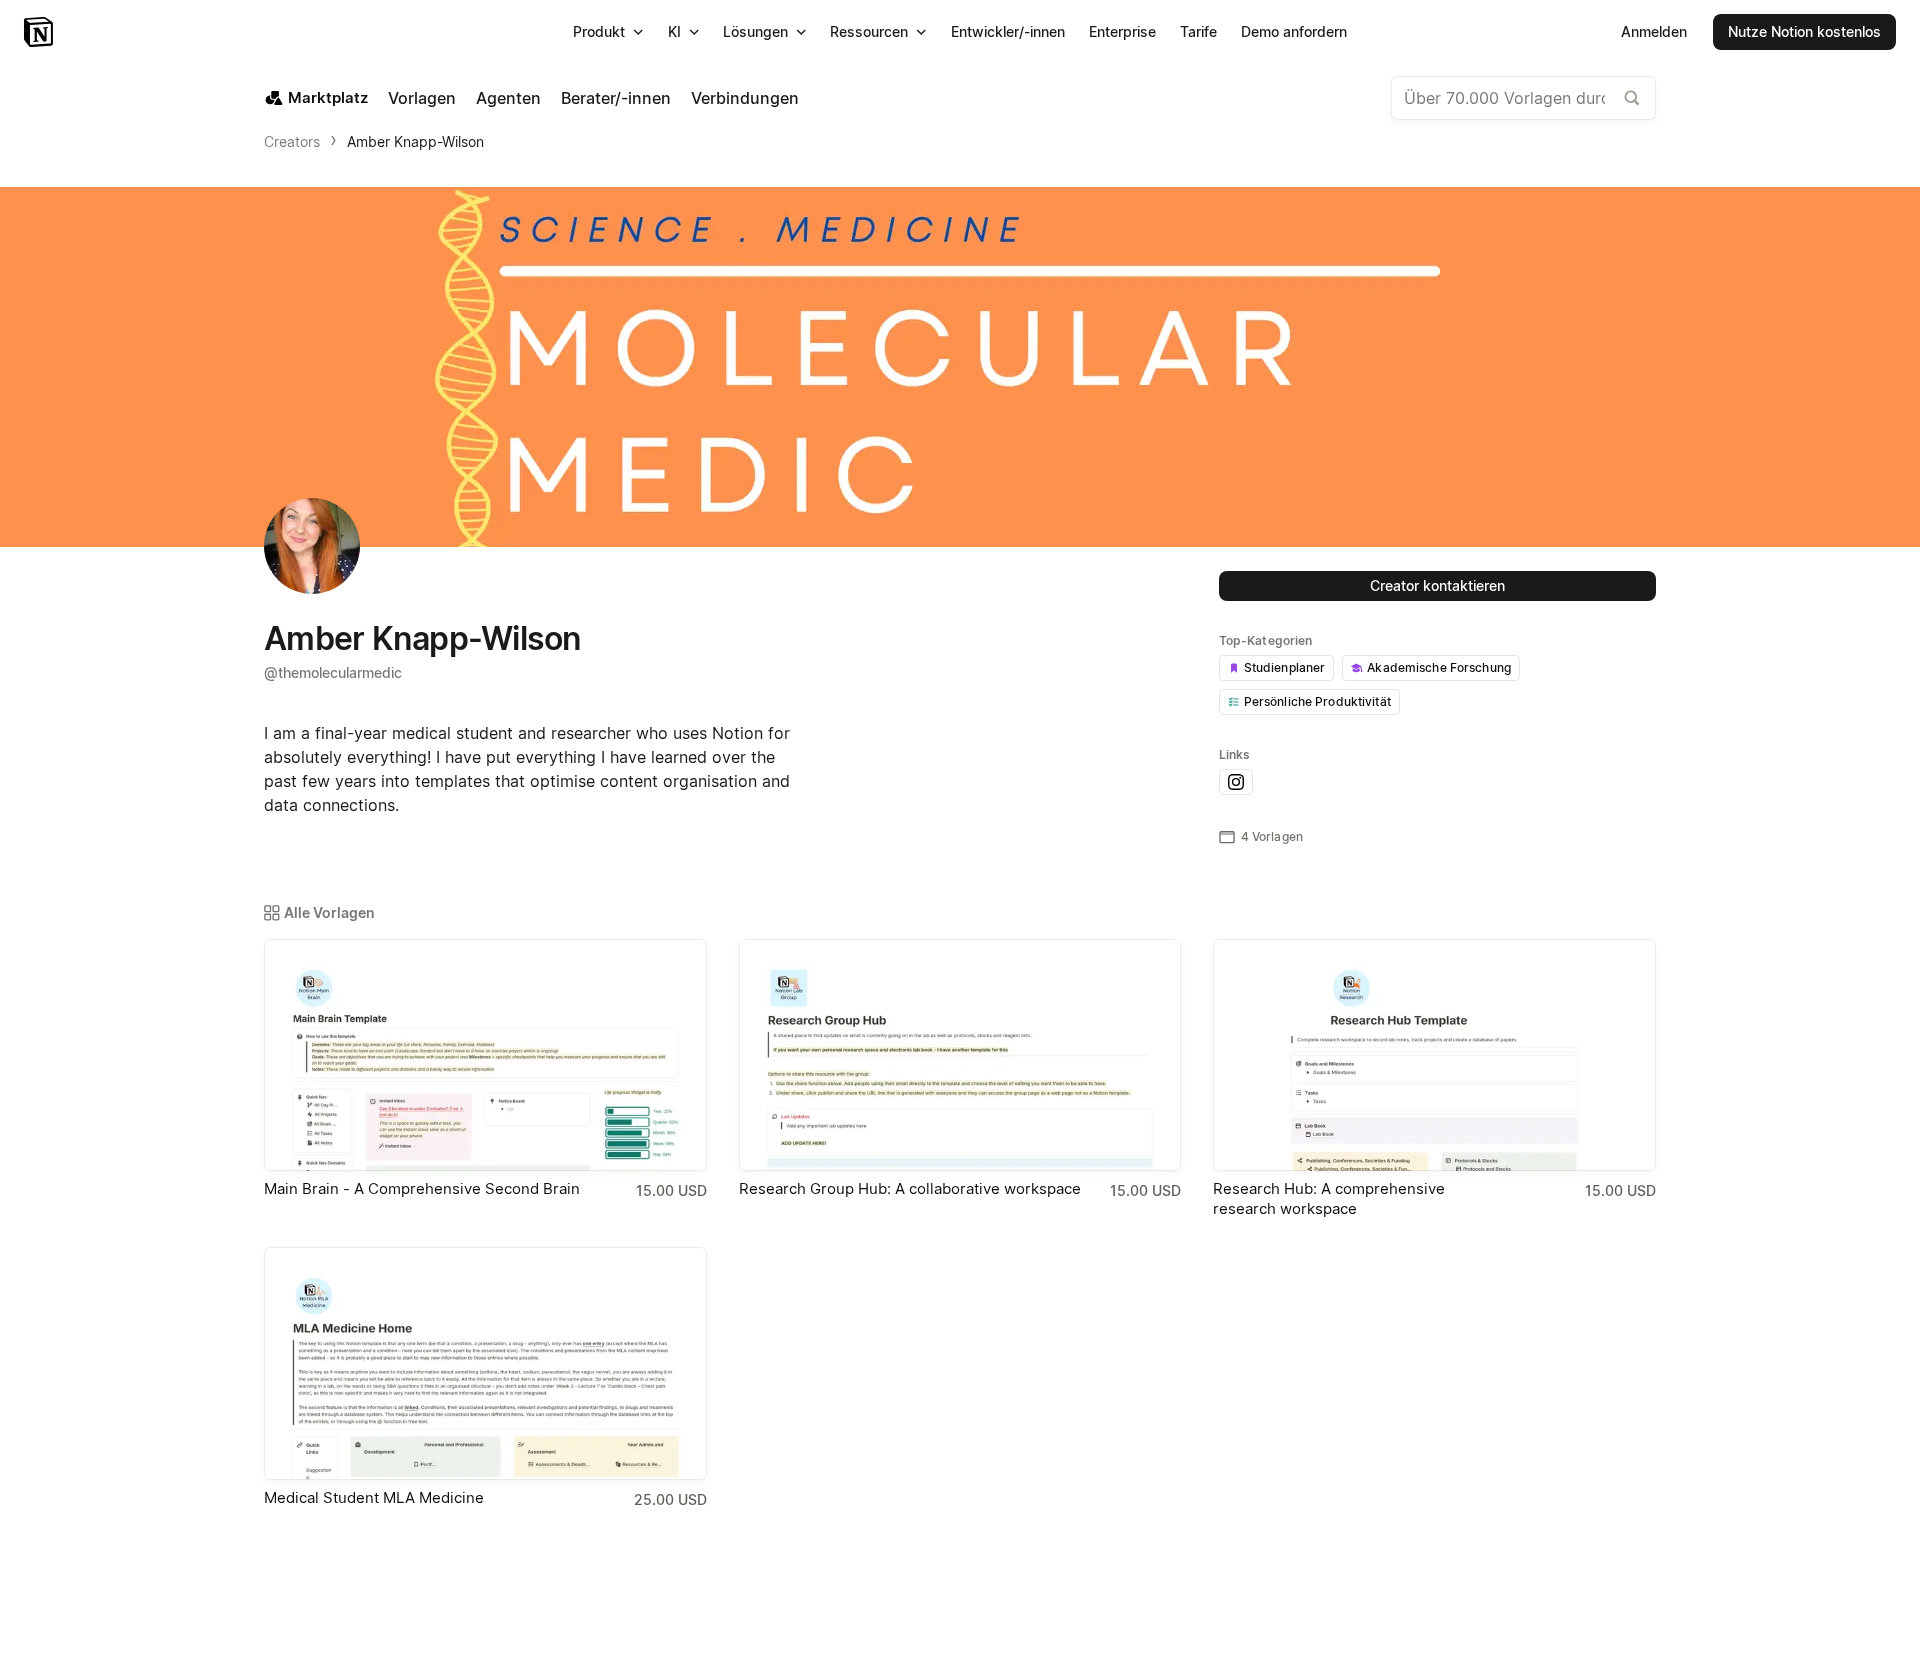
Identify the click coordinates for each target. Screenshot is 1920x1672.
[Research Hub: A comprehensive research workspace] (1434, 1055)
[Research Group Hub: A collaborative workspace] (960, 1055)
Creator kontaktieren (1437, 585)
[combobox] (1523, 98)
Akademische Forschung (1439, 667)
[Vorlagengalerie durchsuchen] (1632, 98)
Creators (292, 141)
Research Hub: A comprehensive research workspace (1329, 1198)
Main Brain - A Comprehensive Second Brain (422, 1188)
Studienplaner (1285, 667)
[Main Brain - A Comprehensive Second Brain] (485, 1055)
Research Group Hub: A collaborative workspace (910, 1188)
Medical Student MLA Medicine (374, 1497)
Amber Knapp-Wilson (415, 141)
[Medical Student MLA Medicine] (485, 1363)
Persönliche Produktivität (1317, 701)
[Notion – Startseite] (40, 32)
